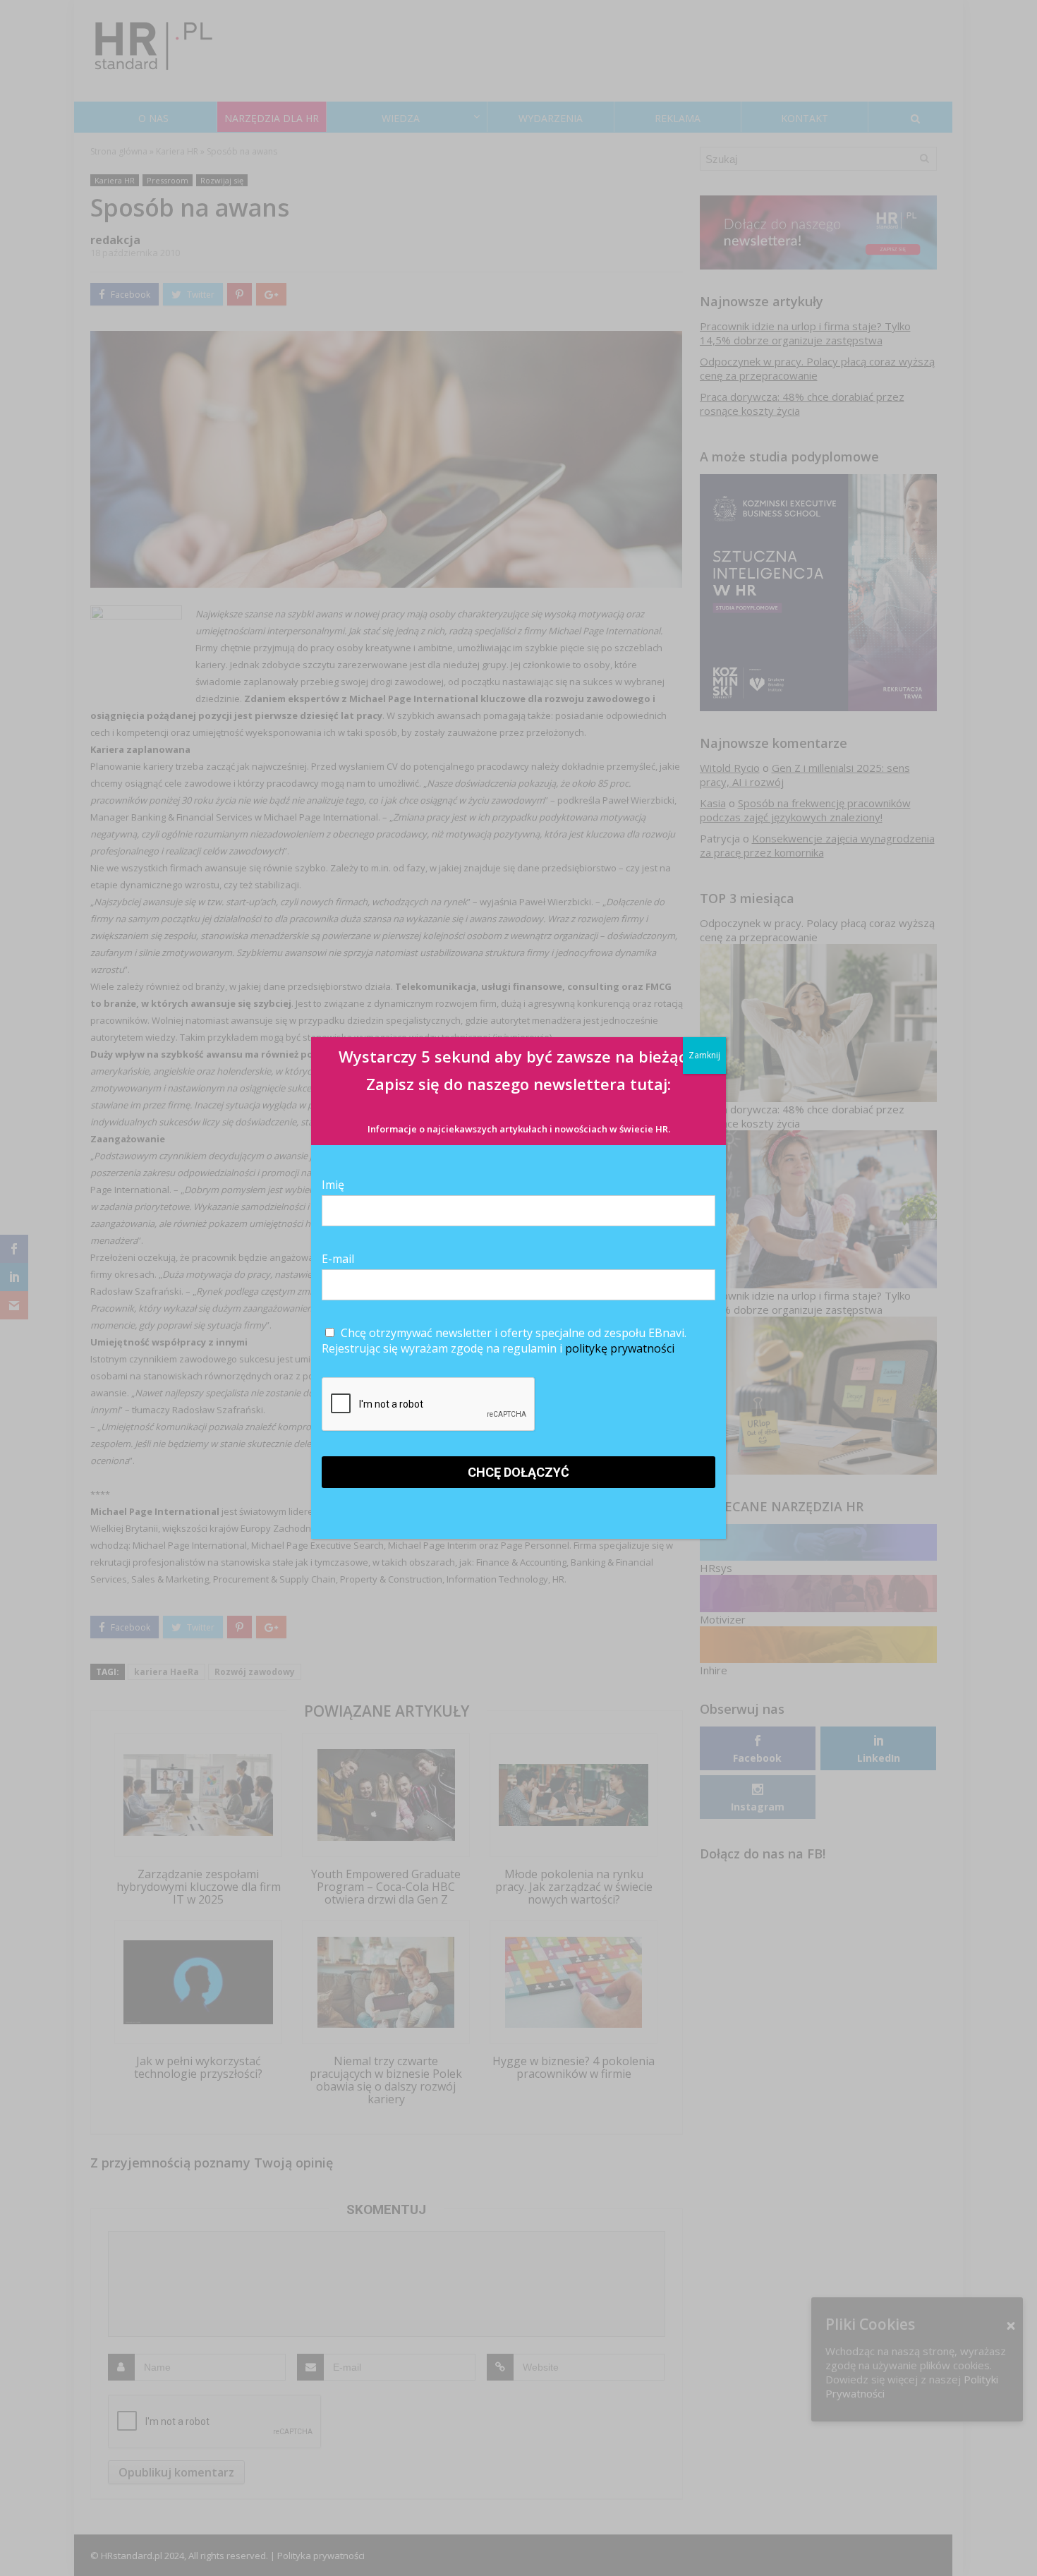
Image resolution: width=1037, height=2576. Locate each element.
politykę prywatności (620, 1348)
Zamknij (704, 1055)
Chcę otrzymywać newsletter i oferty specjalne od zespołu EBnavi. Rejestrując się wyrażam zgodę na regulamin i (504, 1341)
